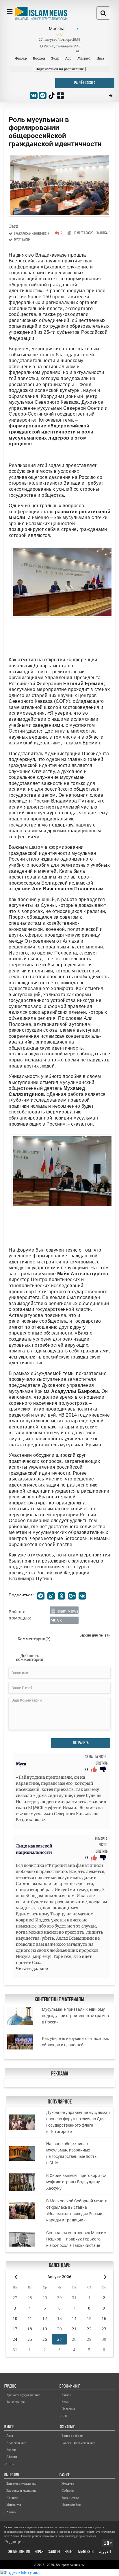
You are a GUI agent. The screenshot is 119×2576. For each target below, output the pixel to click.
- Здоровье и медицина (20, 2490)
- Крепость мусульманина (22, 2395)
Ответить (102, 1764)
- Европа (10, 2450)
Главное (10, 2387)
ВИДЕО (69, 2552)
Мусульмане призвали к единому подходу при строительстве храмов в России (75, 2016)
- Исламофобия (70, 2505)
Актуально (67, 2427)
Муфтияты (86, 2552)
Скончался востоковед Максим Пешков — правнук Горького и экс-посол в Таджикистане (76, 2239)
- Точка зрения (14, 2402)
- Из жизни (12, 2498)
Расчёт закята (85, 83)
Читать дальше (32, 1969)
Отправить (81, 1743)
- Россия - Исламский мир (77, 2443)
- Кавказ (65, 2395)
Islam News (67, 1611)
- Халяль (10, 2512)
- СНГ (64, 2416)
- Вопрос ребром (71, 2436)
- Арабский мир (15, 2443)
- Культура (67, 2484)
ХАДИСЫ (54, 2552)
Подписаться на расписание (60, 69)
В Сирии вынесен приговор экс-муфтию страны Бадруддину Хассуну (76, 2182)
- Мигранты (13, 2505)
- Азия (9, 2436)
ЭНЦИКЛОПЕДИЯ (19, 2552)
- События (67, 2490)
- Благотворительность (20, 2484)
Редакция (14, 2541)
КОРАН (39, 2552)
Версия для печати (95, 1635)
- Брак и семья (69, 2498)
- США (9, 2464)
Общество (12, 2475)
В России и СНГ (70, 2387)
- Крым (64, 2402)
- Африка (11, 2457)
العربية (105, 2552)
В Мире (9, 2427)
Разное (65, 2475)
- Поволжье (67, 2409)
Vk (59, 1620)
